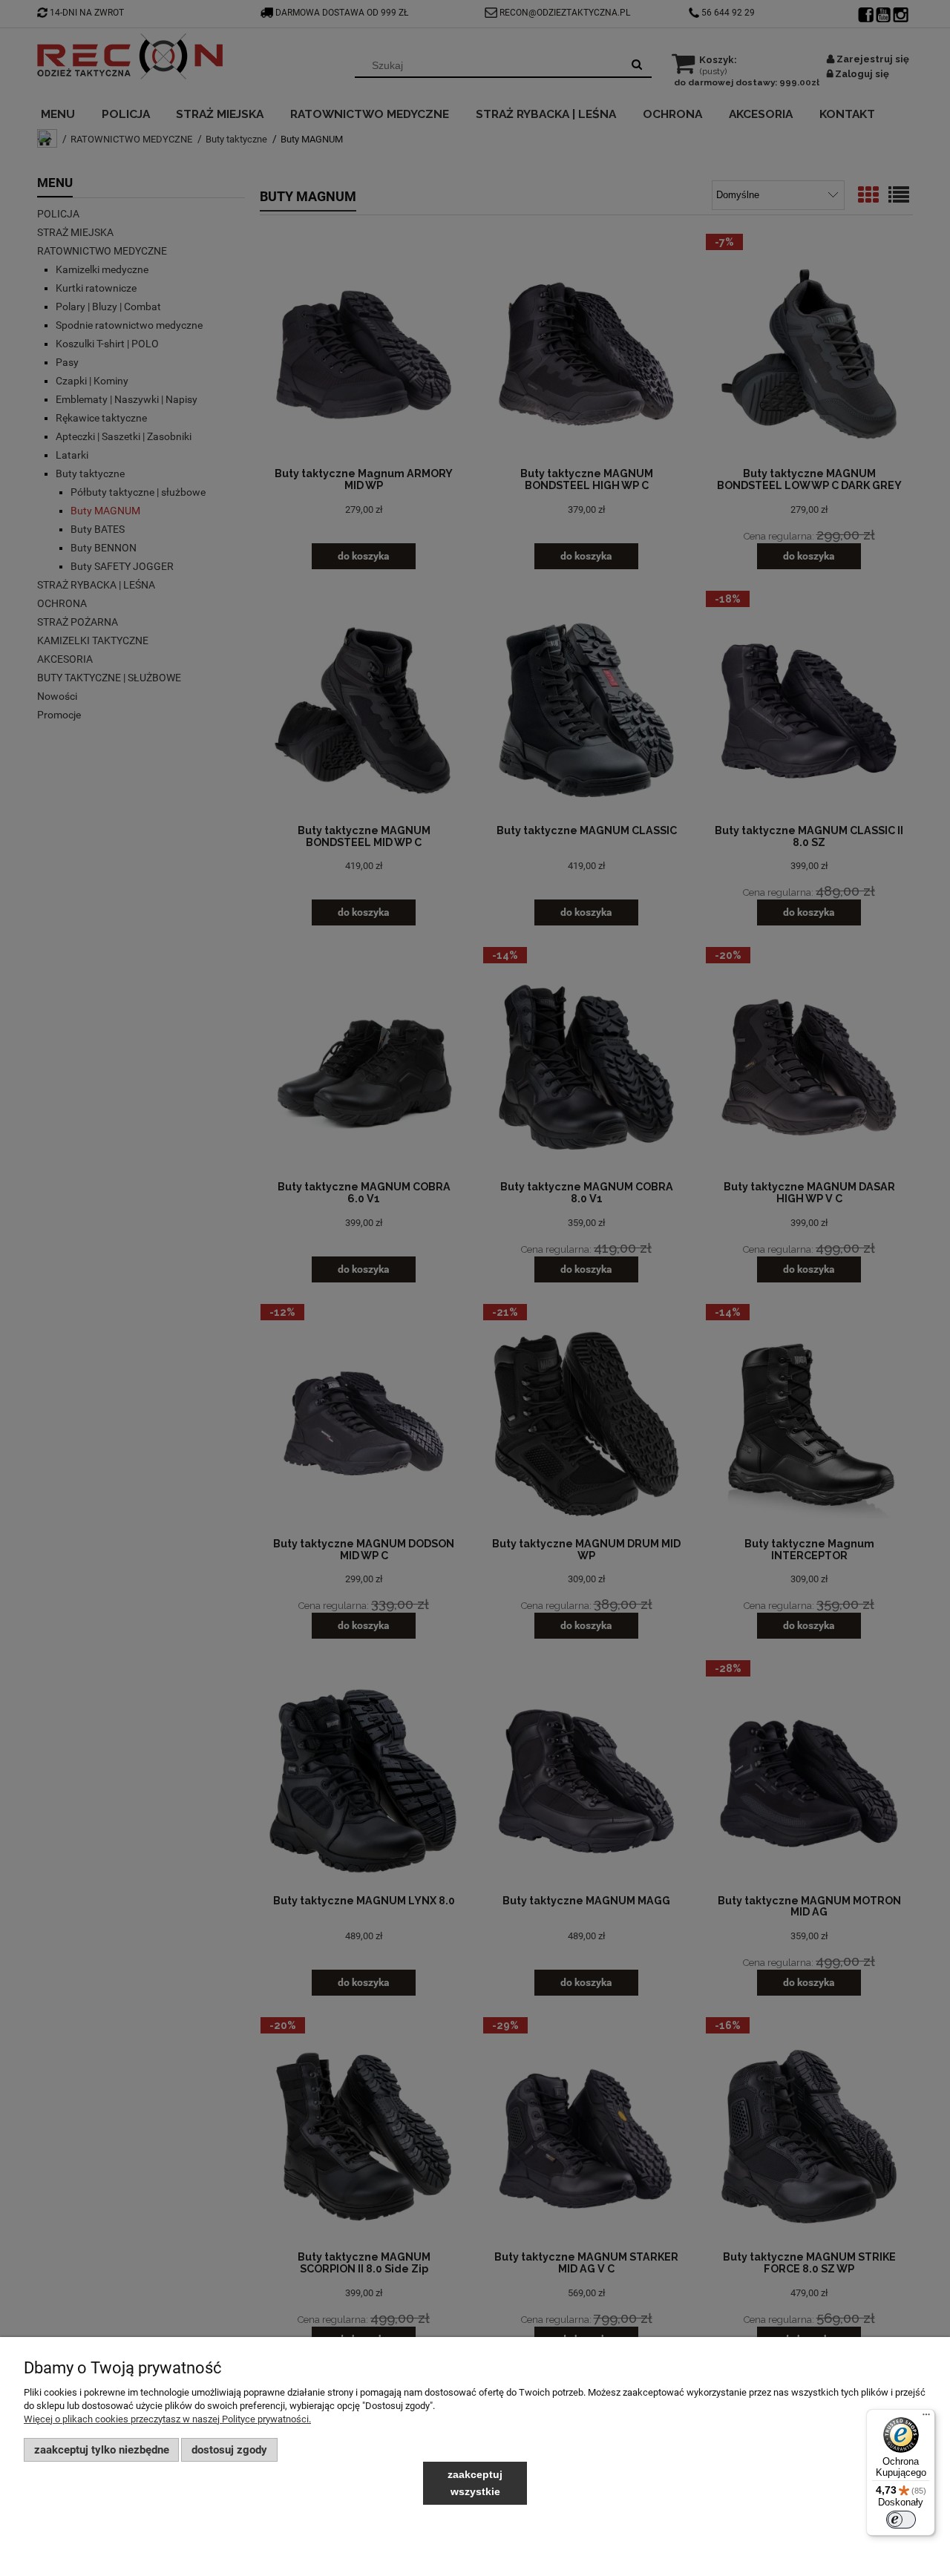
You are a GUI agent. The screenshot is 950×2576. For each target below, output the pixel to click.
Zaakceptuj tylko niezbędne (102, 2450)
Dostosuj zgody (229, 2450)
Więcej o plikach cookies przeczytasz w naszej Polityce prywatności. (167, 2419)
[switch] (901, 2520)
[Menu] (926, 2418)
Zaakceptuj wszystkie (475, 2483)
